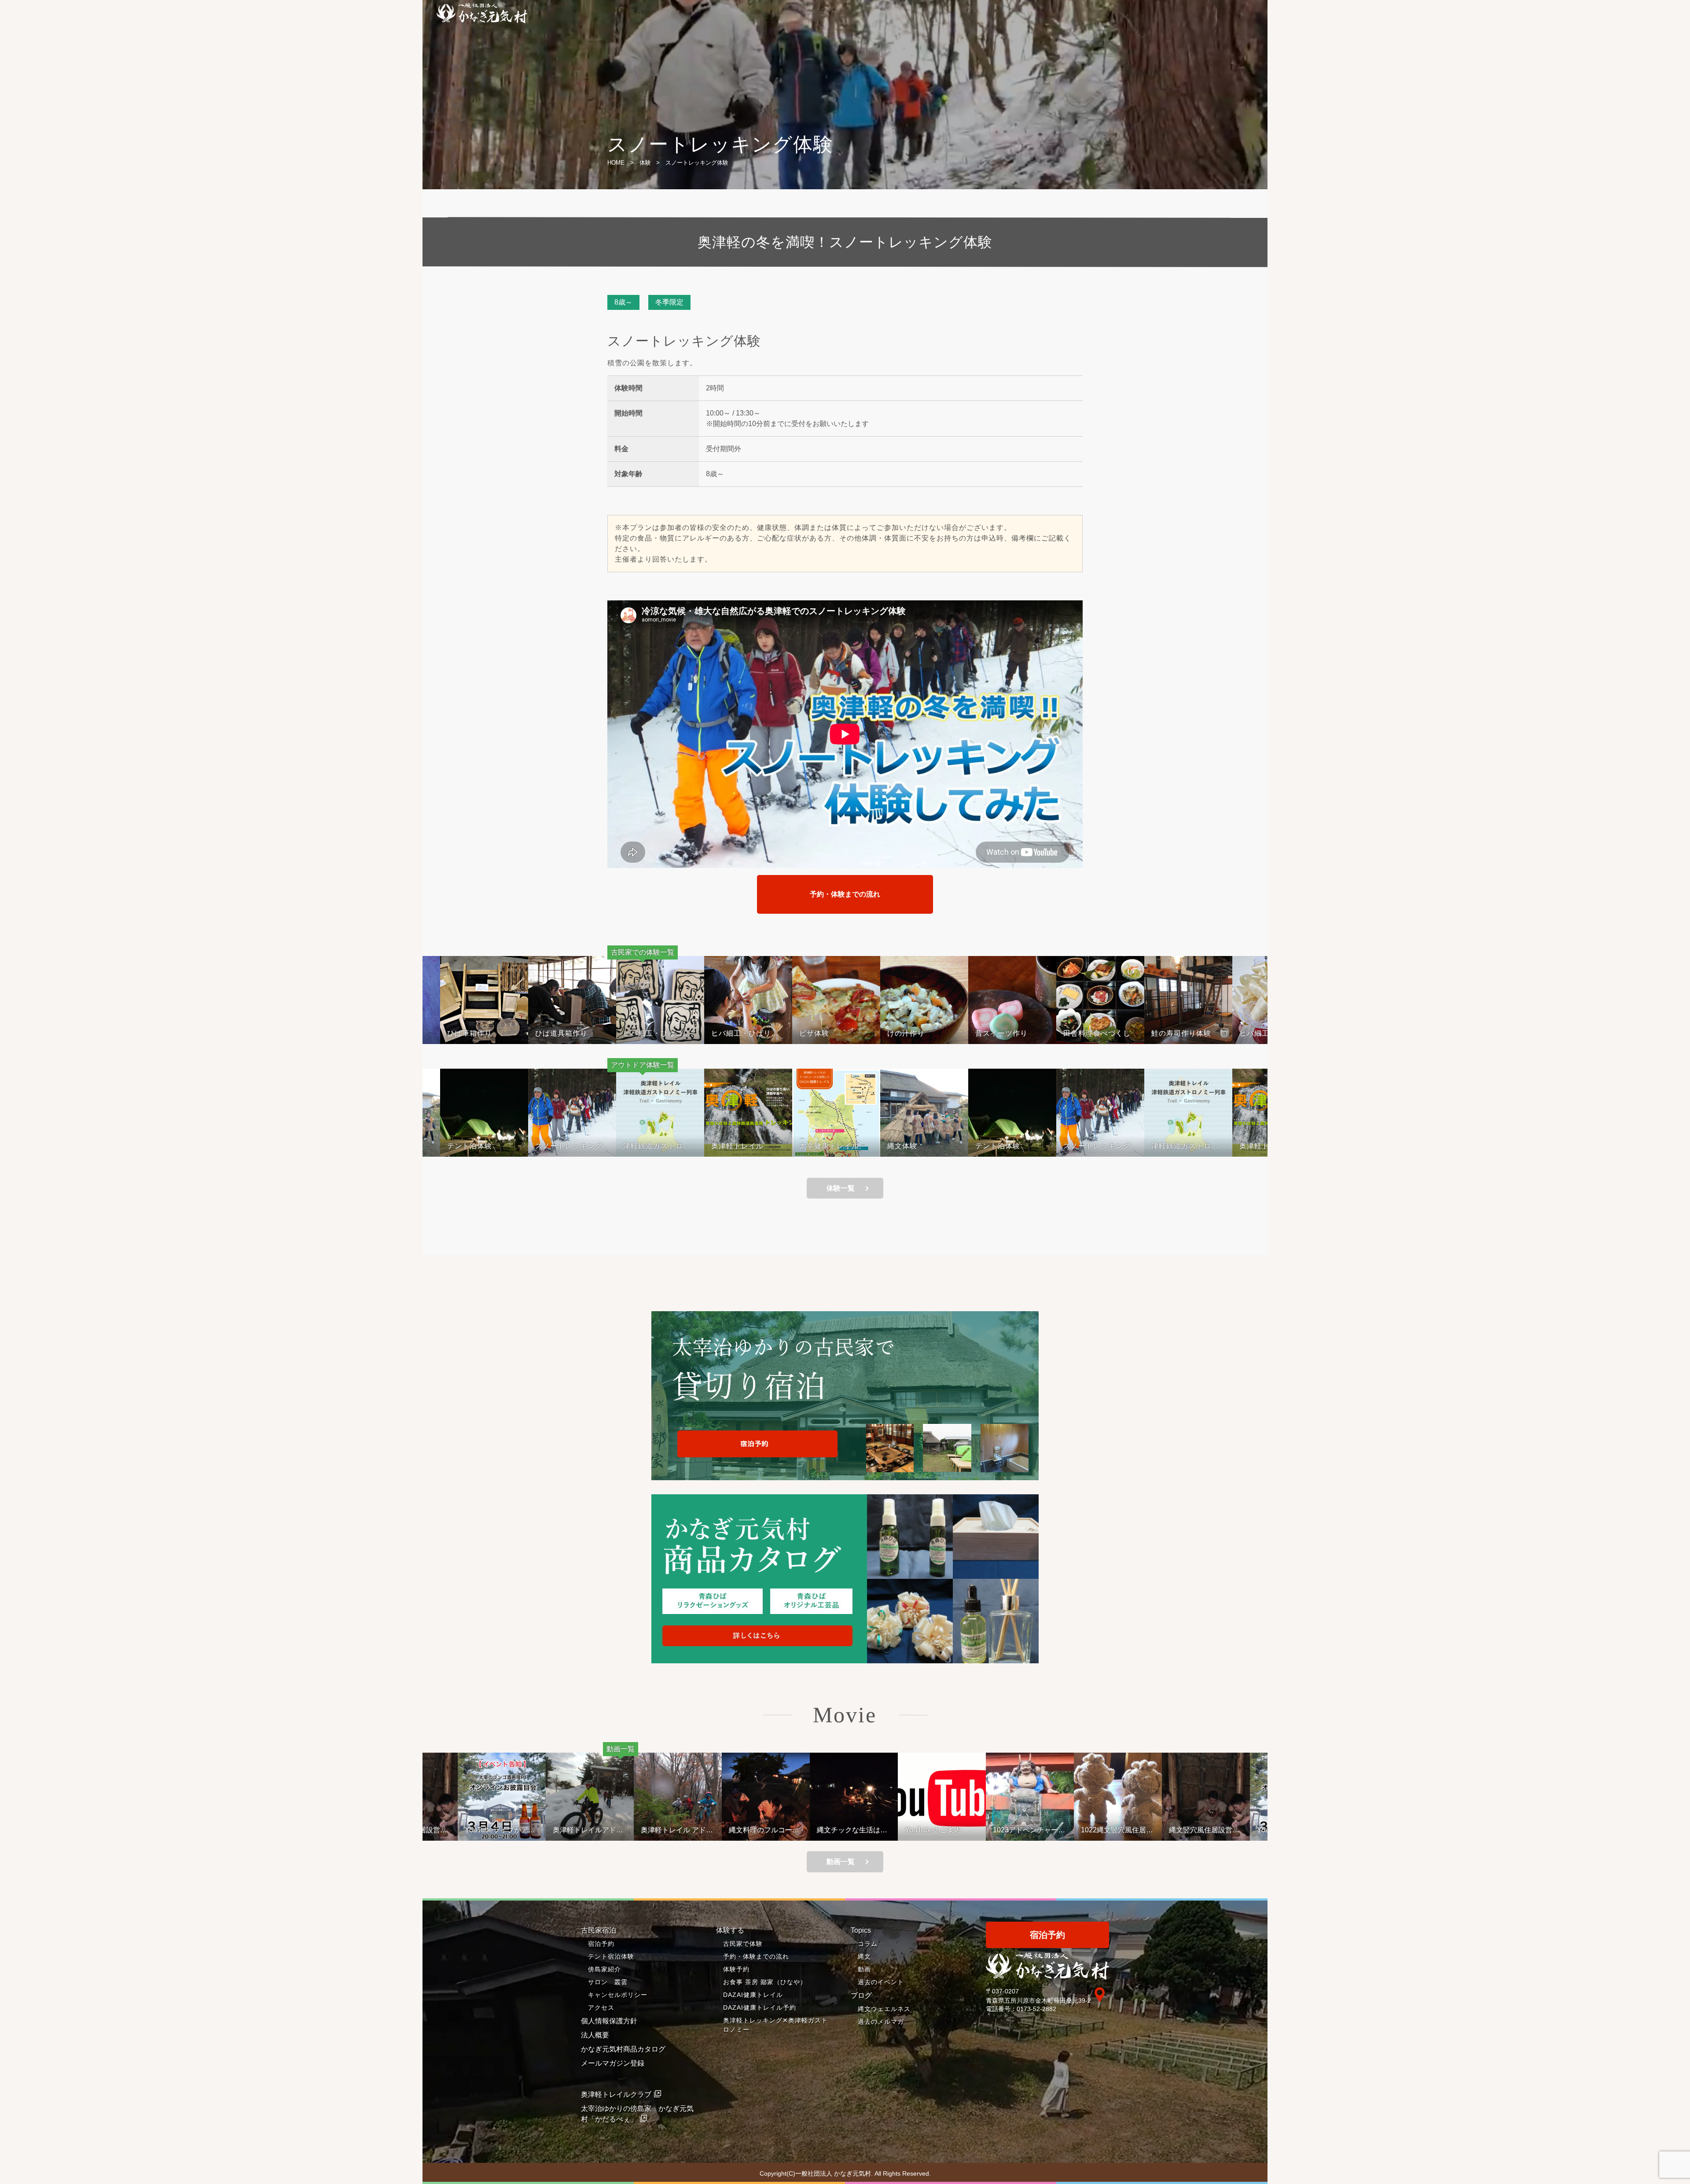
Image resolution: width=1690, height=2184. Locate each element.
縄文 (864, 1956)
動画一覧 (841, 1862)
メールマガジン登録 (613, 2063)
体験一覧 (841, 1188)
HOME (616, 163)
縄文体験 (902, 1146)
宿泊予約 (601, 1944)
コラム (868, 1944)
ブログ (861, 1995)
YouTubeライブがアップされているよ (500, 1830)
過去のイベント (881, 1982)
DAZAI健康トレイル (753, 1995)
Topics (861, 1930)
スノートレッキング (569, 1146)
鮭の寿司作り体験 (1111, 1033)
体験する (730, 1930)
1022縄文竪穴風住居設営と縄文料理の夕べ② (1117, 1830)
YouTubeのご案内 (933, 1830)
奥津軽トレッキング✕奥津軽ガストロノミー (775, 2025)
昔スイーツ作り (931, 1033)
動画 (864, 1969)
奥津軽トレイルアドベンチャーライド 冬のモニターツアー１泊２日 (589, 1830)
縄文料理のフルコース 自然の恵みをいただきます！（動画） (768, 1830)
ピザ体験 (744, 1033)
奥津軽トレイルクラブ (616, 2094)
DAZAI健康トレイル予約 (760, 2008)
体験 (645, 163)
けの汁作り (836, 1033)
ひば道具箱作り (491, 1033)
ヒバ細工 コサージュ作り (1204, 1033)
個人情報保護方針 (609, 2021)
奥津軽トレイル (737, 1146)
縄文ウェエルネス (884, 2009)
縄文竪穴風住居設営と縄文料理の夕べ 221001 (1204, 1830)
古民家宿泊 (599, 1930)
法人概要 (595, 2035)
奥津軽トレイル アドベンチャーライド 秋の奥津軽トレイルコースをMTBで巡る (677, 1830)
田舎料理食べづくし (1027, 1033)
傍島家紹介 (604, 1969)
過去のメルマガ (881, 2022)
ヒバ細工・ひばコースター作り (586, 1033)
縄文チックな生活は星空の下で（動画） (852, 1830)
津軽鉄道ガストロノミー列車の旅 (657, 1146)
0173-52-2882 (1036, 2009)
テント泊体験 (470, 1146)
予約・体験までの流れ (845, 894)
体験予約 (736, 1969)
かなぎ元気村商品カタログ (623, 2049)
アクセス (601, 2008)
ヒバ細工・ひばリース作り (674, 1033)
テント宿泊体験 (611, 1956)
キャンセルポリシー (618, 1995)
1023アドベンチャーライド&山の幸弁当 (1029, 1830)
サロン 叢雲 (608, 1982)
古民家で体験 (743, 1944)
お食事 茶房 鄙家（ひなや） (765, 1982)
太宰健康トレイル (829, 1146)
